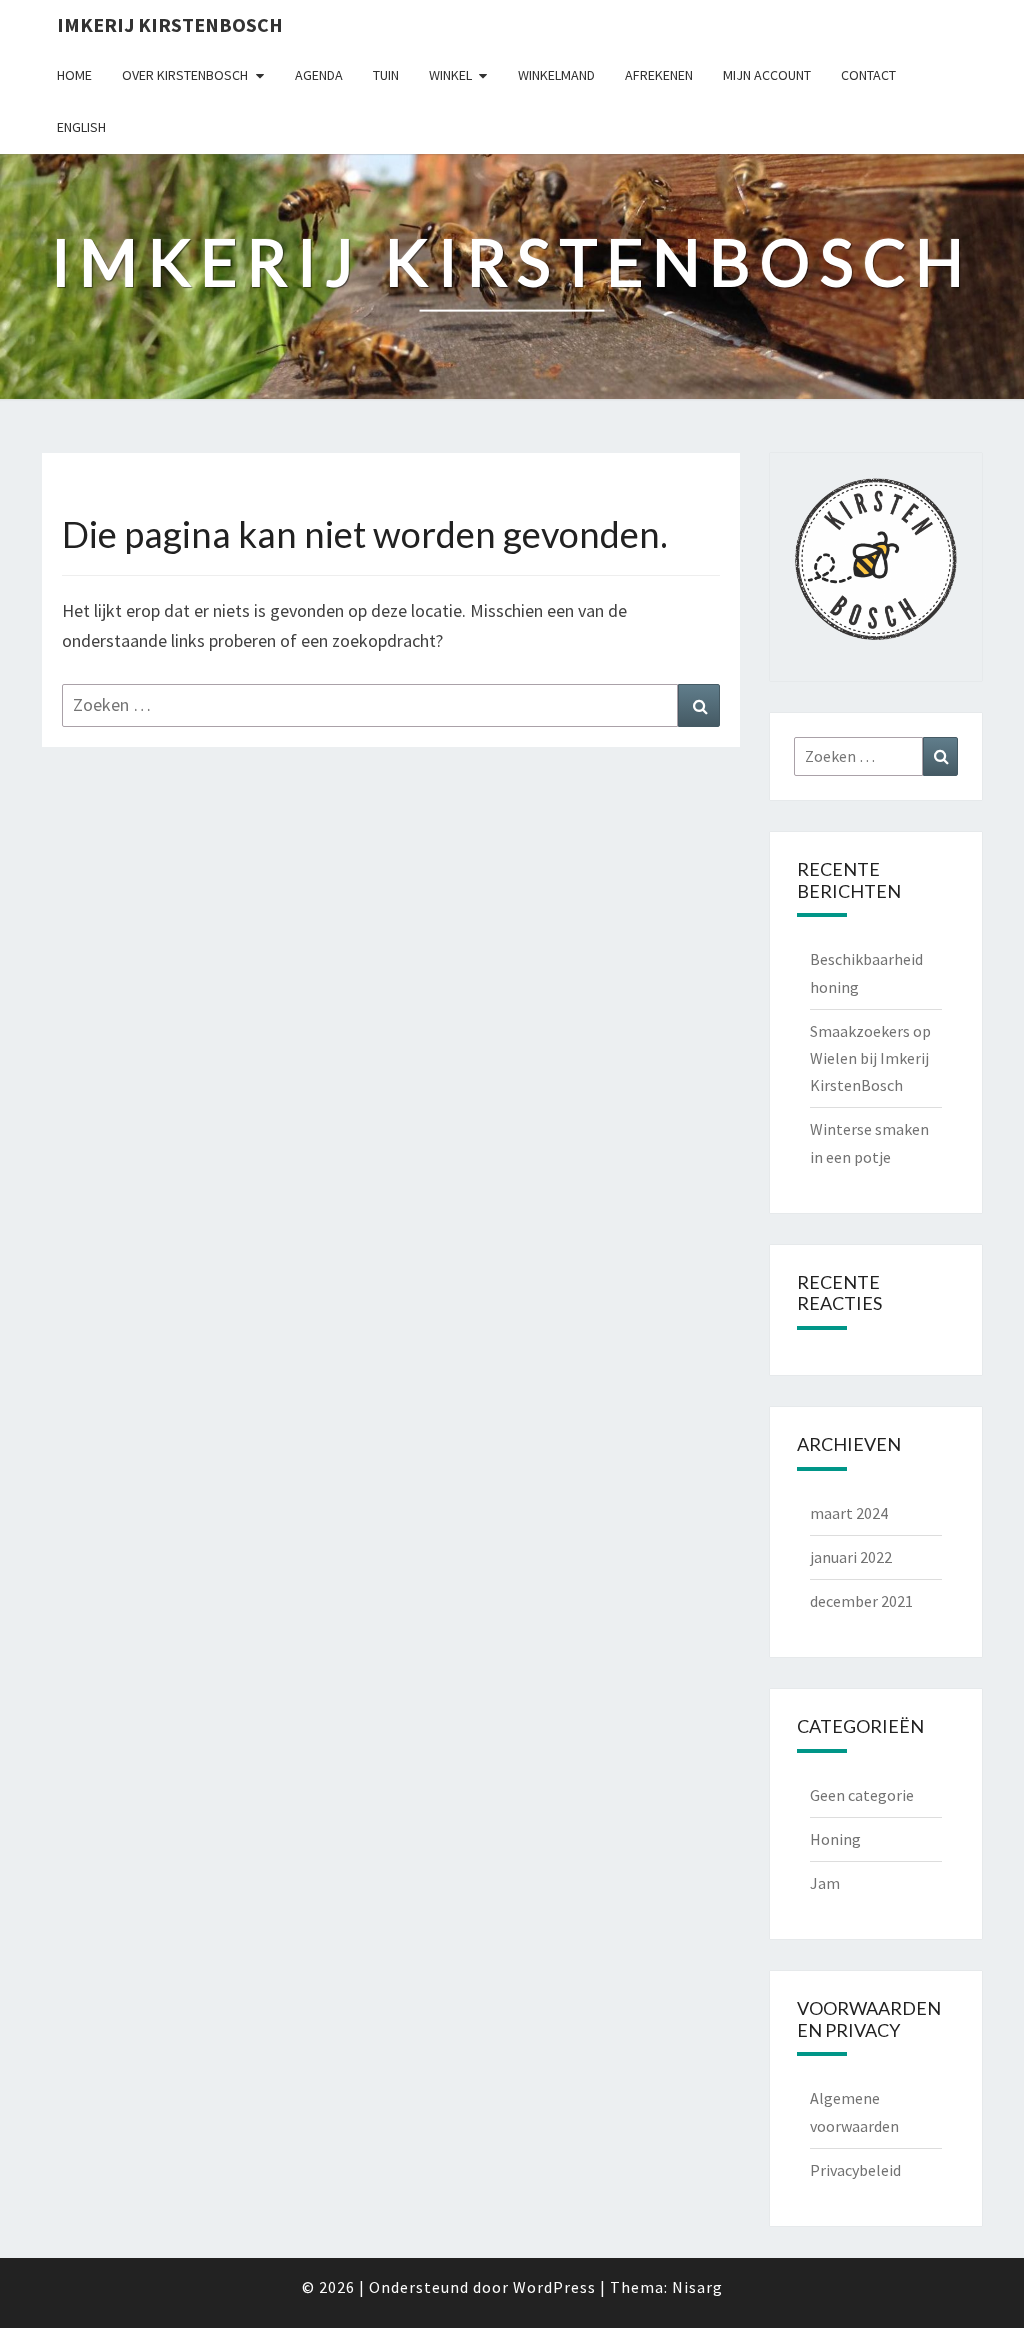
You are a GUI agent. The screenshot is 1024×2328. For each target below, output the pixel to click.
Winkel (450, 75)
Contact (868, 75)
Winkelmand (556, 75)
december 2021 (861, 1601)
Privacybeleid (855, 2170)
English (81, 127)
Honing (835, 1839)
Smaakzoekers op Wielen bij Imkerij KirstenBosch (870, 1058)
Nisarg (697, 2287)
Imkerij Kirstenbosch (170, 24)
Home (74, 75)
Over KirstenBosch (185, 75)
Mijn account (767, 75)
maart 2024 (849, 1513)
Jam (825, 1883)
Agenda (319, 75)
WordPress (554, 2287)
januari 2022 (851, 1557)
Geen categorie (862, 1795)
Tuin (386, 75)
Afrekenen (659, 75)
